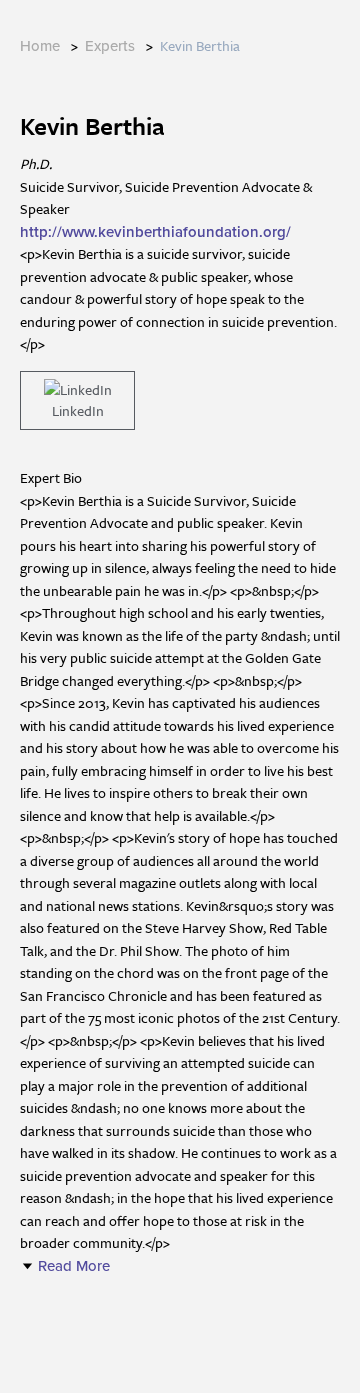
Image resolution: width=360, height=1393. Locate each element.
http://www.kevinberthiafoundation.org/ (155, 232)
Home (40, 46)
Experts (110, 46)
